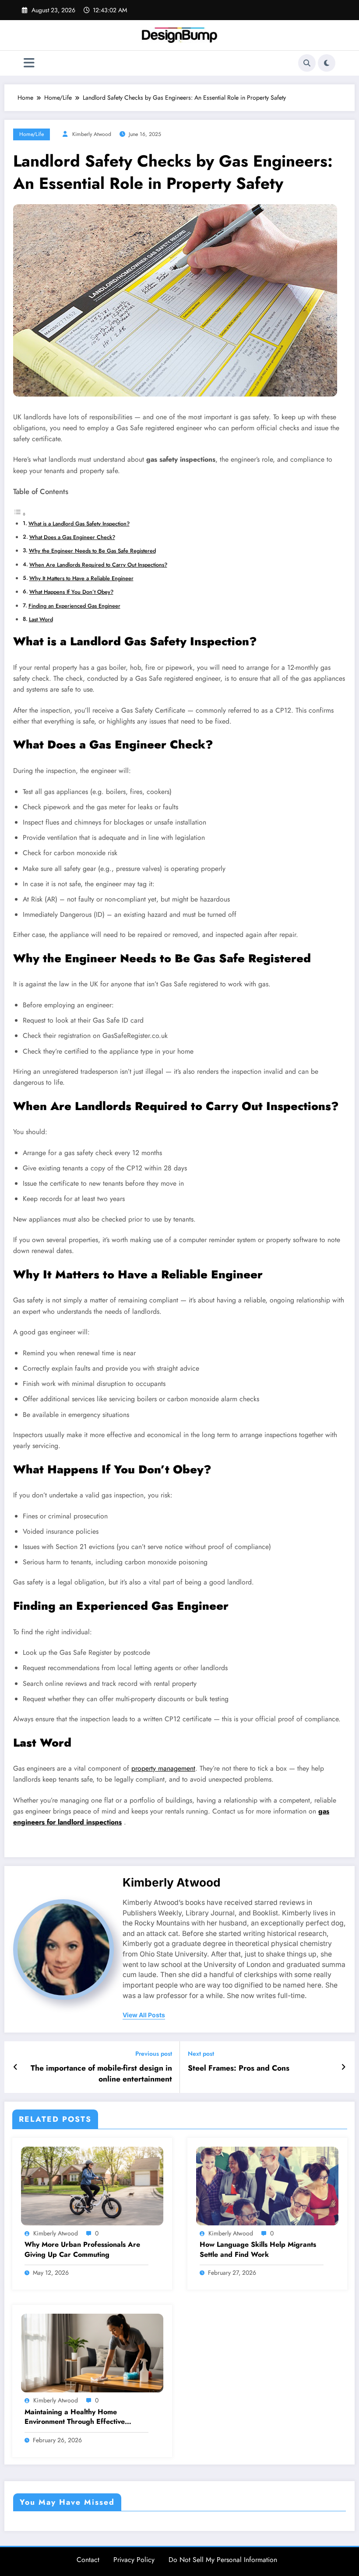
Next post (201, 2054)
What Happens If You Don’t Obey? (71, 592)
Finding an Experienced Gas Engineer (74, 606)
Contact (88, 2560)
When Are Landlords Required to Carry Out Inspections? (98, 565)
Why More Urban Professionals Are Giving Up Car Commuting (82, 2249)
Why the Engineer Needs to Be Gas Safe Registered (92, 551)
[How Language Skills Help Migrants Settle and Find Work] (267, 2185)
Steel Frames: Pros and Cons (239, 2068)
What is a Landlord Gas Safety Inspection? (79, 524)
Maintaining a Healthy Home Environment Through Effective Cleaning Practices (75, 2417)
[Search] (307, 63)
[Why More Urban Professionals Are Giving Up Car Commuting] (92, 2185)
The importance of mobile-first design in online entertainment (101, 2074)
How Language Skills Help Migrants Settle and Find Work (258, 2249)
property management (163, 1768)
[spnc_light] (327, 63)
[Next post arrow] (343, 2067)
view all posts (144, 2015)
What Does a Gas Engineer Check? (72, 537)
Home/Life (32, 134)
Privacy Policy (134, 2560)
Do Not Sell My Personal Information (223, 2560)
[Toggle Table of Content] (20, 514)
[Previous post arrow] (16, 2067)
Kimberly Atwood (92, 134)
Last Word (41, 619)
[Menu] (29, 63)
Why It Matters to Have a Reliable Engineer (81, 578)
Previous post (154, 2054)
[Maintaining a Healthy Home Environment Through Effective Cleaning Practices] (92, 2353)
